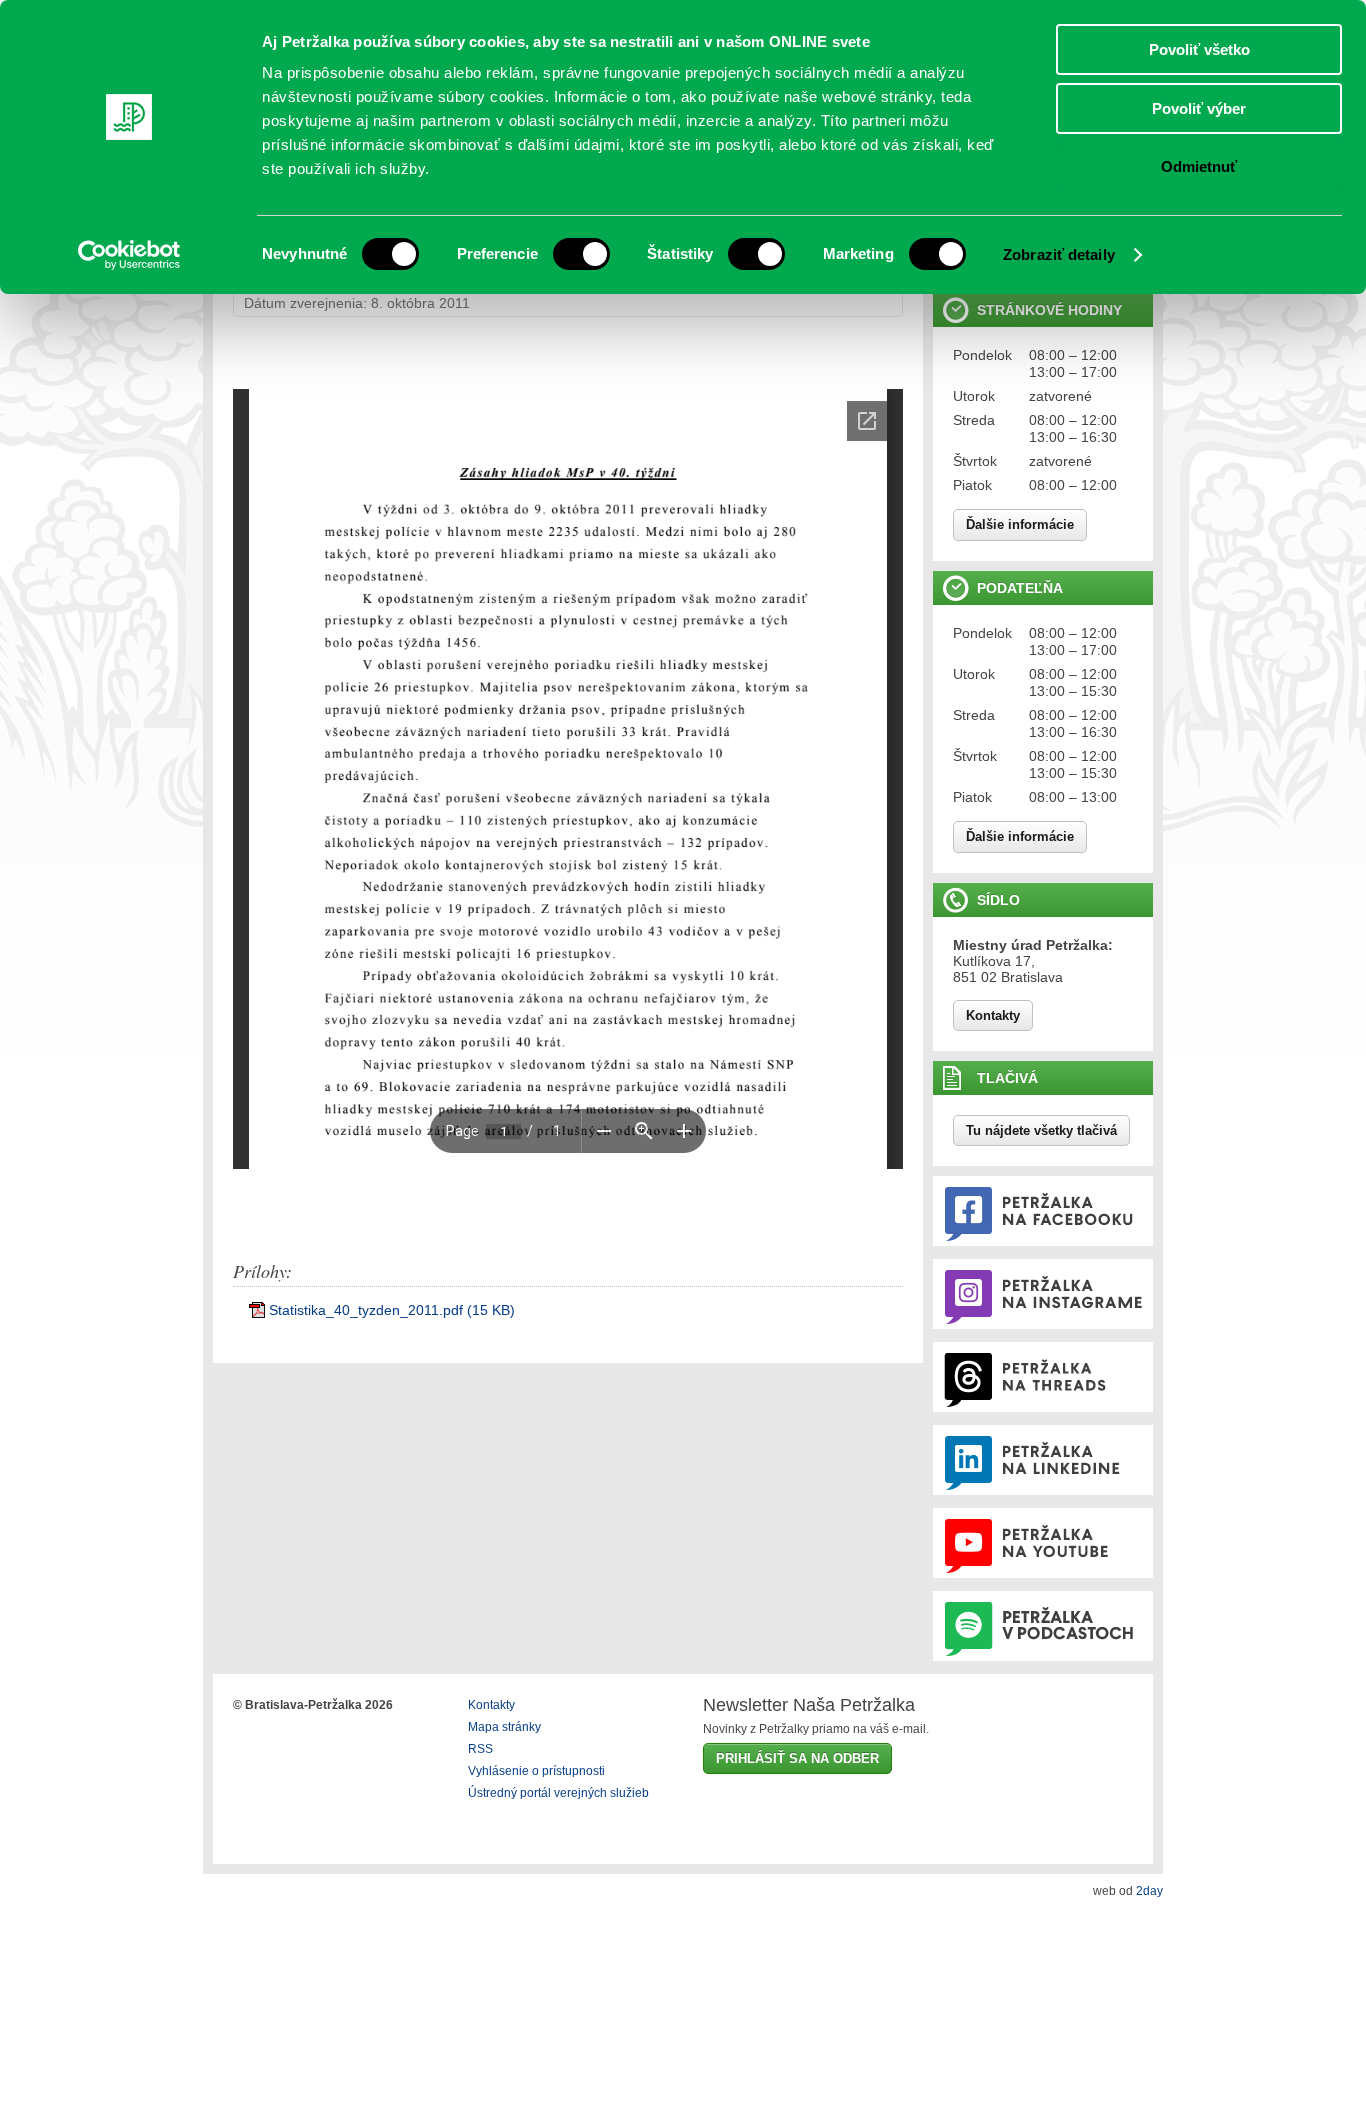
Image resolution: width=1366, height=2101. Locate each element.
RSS (480, 1749)
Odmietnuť (1199, 166)
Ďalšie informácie (1020, 524)
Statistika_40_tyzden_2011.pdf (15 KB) (392, 1310)
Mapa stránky (504, 1727)
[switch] (581, 254)
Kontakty (993, 1015)
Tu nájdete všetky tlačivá (1041, 1130)
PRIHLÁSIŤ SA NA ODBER (797, 1758)
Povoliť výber (1199, 108)
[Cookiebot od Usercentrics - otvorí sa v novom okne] (129, 255)
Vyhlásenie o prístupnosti (536, 1771)
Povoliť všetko (1199, 49)
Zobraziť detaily (1059, 254)
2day (1149, 1891)
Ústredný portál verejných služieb (558, 1793)
